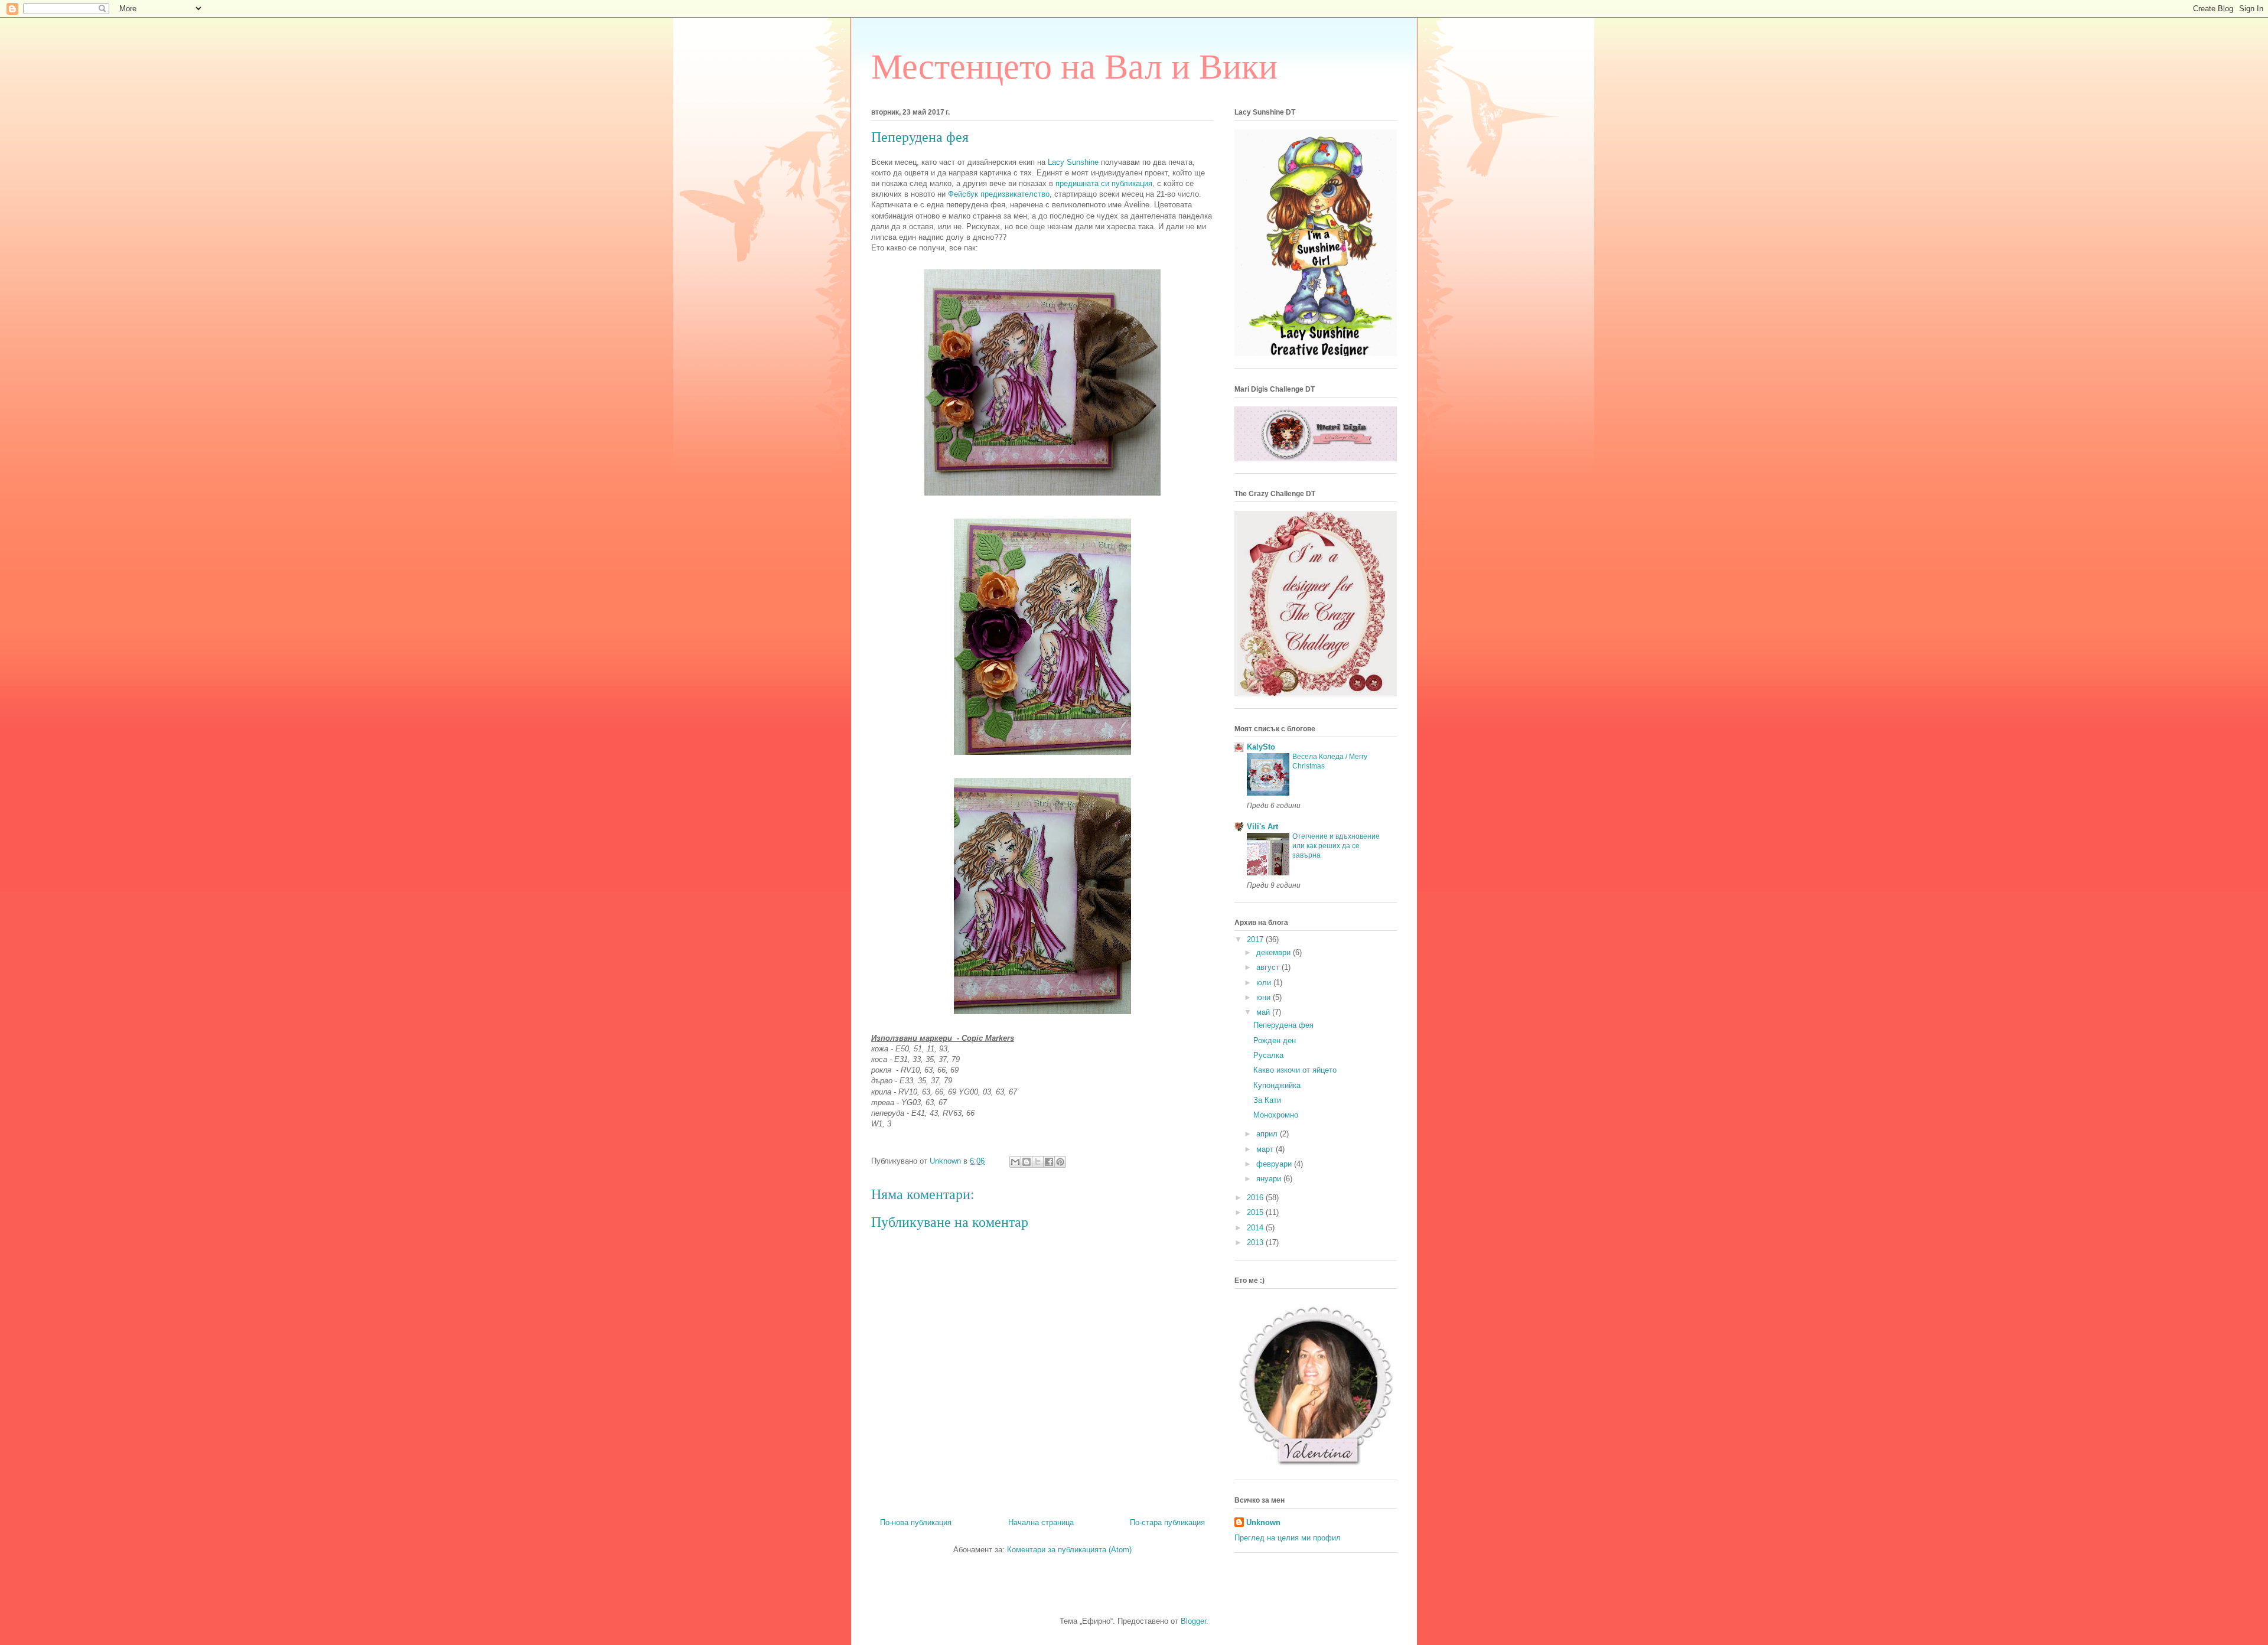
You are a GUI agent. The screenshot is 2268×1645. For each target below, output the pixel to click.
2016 (1256, 1198)
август (1269, 967)
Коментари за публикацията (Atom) (1069, 1550)
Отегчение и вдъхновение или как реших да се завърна (1336, 846)
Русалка (1268, 1055)
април (1268, 1134)
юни (1265, 997)
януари (1270, 1179)
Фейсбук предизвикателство (999, 194)
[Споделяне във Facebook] (1049, 1162)
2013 (1256, 1242)
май (1264, 1012)
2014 (1256, 1228)
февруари (1275, 1164)
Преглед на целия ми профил (1288, 1538)
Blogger (1193, 1621)
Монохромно (1276, 1115)
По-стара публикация (1167, 1522)
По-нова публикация (916, 1522)
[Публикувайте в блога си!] (1027, 1162)
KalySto (1261, 747)
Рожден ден (1275, 1040)
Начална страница (1041, 1522)
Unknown (1263, 1522)
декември (1275, 952)
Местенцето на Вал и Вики (1074, 67)
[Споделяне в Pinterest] (1060, 1162)
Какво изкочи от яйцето (1295, 1070)
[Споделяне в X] (1038, 1162)
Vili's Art (1262, 827)
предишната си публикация (1104, 183)
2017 (1256, 939)
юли (1265, 983)
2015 (1256, 1212)
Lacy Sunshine (1073, 162)
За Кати (1267, 1100)
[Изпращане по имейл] (1015, 1162)
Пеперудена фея (1283, 1025)
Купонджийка (1277, 1085)
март (1266, 1149)
